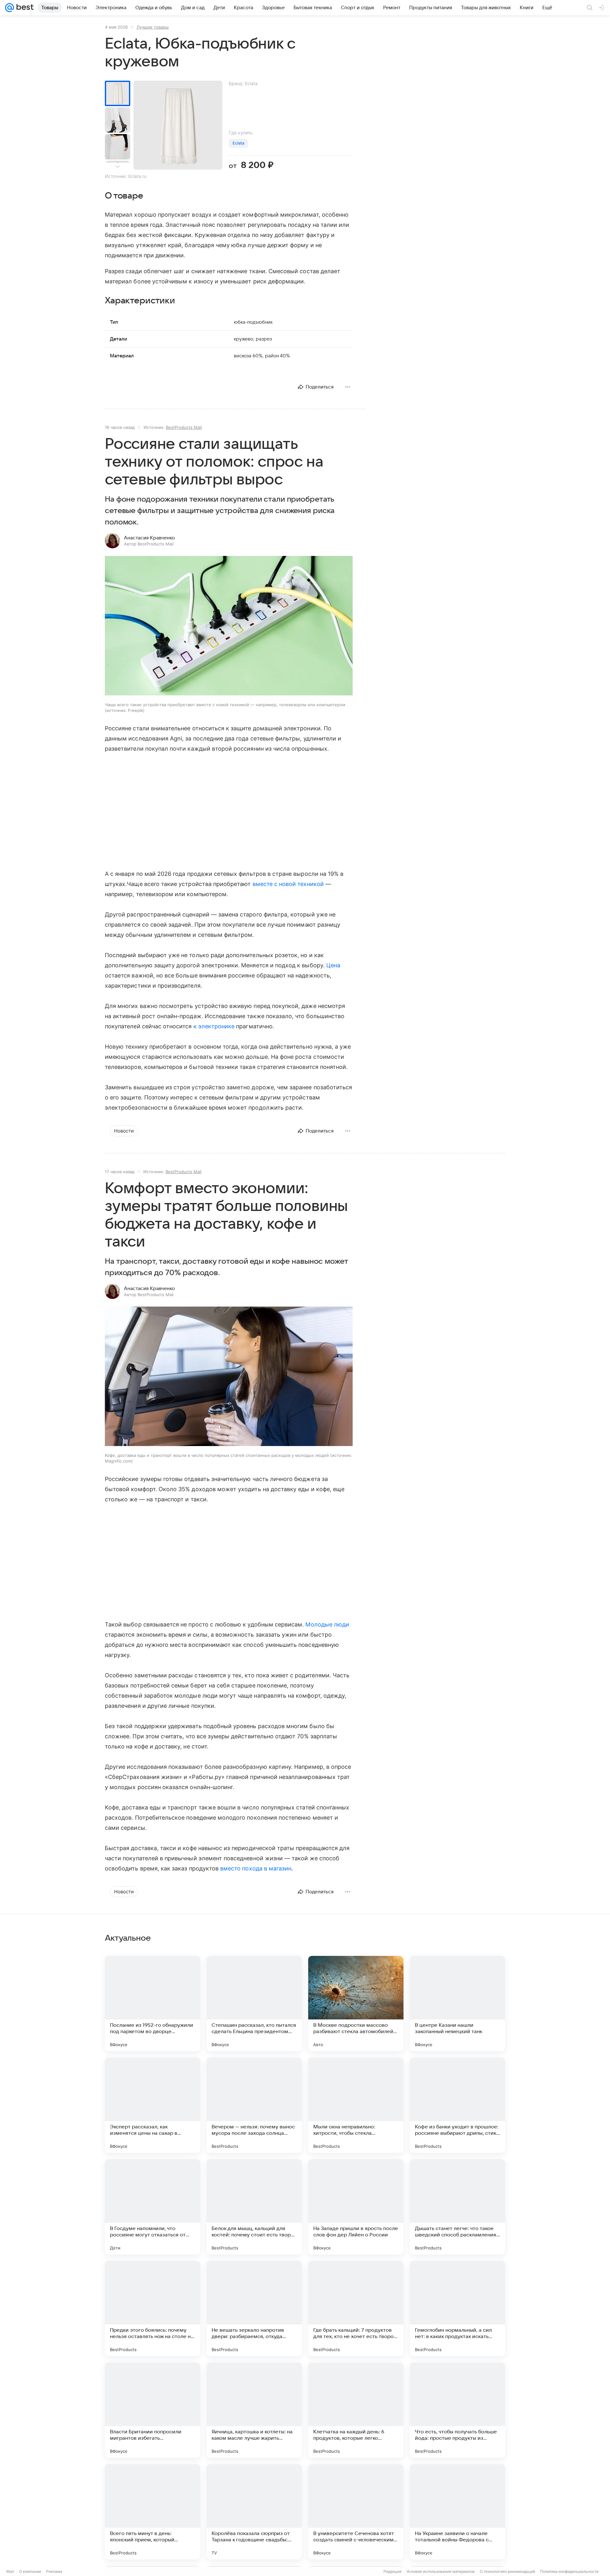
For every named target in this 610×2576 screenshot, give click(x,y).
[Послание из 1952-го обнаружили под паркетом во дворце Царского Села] (152, 2004)
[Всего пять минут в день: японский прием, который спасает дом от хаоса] (152, 2512)
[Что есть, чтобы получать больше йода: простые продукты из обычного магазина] (457, 2410)
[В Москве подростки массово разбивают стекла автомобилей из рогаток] (356, 2004)
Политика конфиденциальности (569, 2571)
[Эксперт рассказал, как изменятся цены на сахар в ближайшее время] (152, 2105)
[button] (229, 626)
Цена (333, 965)
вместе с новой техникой (288, 884)
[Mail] (10, 8)
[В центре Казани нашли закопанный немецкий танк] (457, 2004)
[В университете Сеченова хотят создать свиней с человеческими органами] (356, 2512)
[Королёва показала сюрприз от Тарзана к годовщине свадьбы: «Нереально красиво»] (254, 2512)
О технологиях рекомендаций (507, 2571)
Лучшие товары (153, 27)
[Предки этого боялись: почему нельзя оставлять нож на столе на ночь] (152, 2309)
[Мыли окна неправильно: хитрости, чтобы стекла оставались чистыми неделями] (356, 2105)
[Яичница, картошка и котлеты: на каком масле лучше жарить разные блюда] (254, 2410)
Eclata (238, 143)
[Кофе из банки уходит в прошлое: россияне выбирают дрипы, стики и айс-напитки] (457, 2105)
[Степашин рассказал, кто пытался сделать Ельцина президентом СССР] (254, 2004)
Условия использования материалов (441, 2571)
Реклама (54, 2571)
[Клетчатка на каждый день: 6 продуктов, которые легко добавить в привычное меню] (356, 2410)
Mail (10, 2571)
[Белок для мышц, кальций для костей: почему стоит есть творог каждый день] (254, 2207)
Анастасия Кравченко (149, 538)
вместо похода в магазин (256, 1868)
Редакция (393, 2571)
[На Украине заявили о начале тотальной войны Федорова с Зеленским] (457, 2512)
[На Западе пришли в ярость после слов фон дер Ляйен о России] (356, 2207)
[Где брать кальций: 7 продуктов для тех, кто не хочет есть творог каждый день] (356, 2309)
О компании (30, 2571)
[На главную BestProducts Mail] (24, 8)
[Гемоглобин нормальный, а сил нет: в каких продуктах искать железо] (457, 2309)
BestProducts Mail (184, 427)
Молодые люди (327, 1624)
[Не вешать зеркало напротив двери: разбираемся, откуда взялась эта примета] (254, 2309)
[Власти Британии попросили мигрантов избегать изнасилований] (152, 2410)
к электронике (214, 1026)
